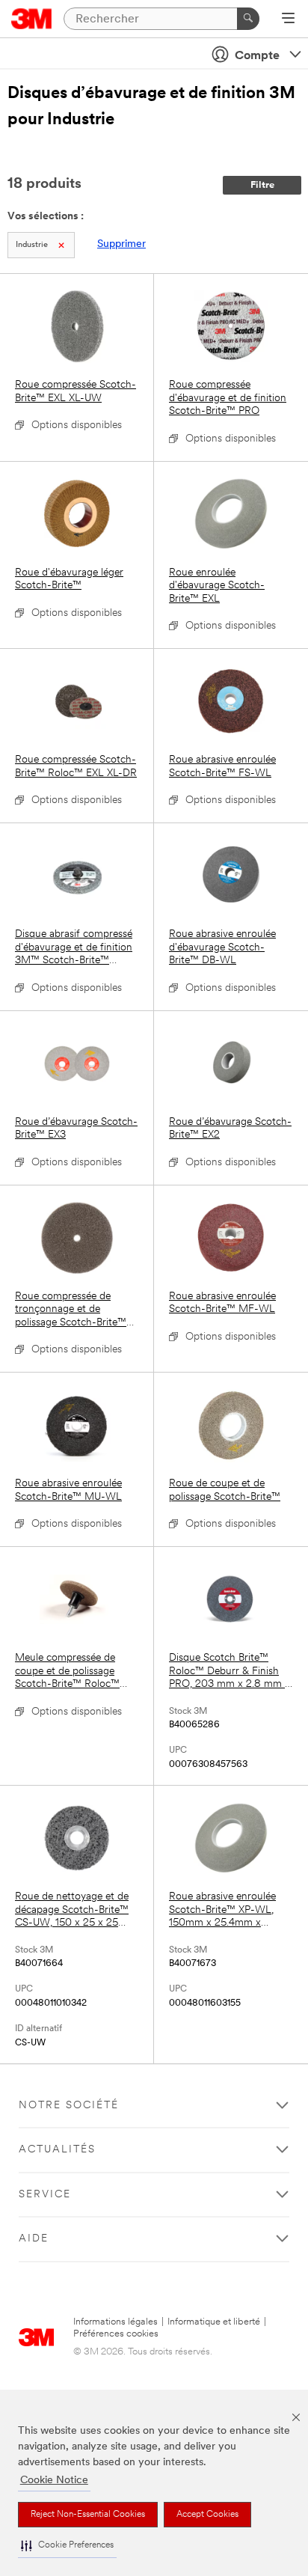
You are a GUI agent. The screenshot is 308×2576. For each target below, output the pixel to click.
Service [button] (45, 2195)
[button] (67, 2546)
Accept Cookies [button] (207, 2515)
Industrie (32, 245)
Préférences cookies (116, 2334)
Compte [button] (257, 56)
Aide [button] (34, 2239)
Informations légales (115, 2322)
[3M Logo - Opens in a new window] (32, 19)
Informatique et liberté (214, 2322)
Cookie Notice (54, 2481)
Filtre (262, 185)
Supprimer (121, 244)
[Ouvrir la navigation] (288, 19)
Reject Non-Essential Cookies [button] (88, 2515)
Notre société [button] (69, 2106)
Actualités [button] (57, 2150)
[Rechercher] (248, 19)
